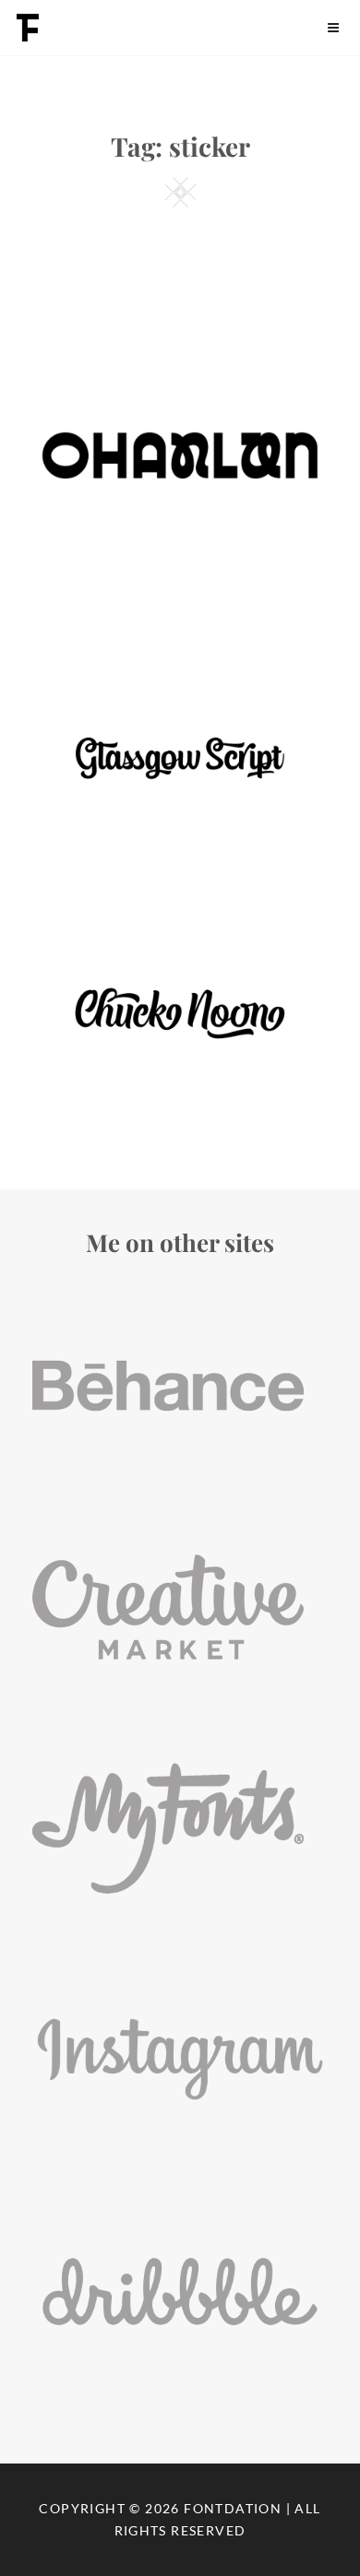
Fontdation (233, 2508)
